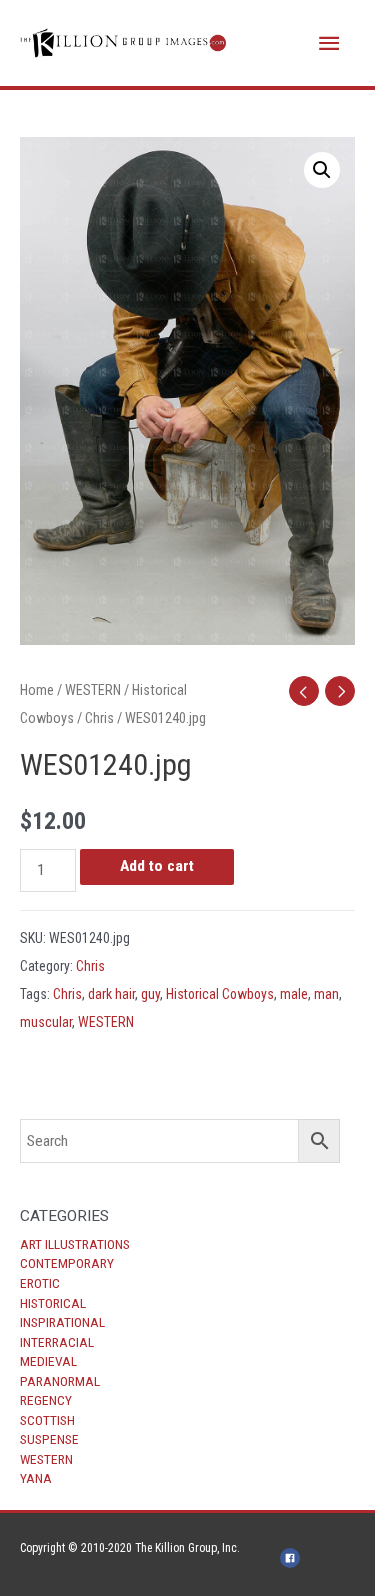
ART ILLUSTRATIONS (75, 1244)
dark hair (111, 994)
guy (150, 994)
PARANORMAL (60, 1381)
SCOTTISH (47, 1420)
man (326, 994)
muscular (46, 1022)
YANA (36, 1478)
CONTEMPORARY (67, 1263)
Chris (99, 718)
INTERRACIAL (57, 1342)
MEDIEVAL (48, 1361)
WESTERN (46, 1459)
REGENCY (46, 1400)
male (294, 994)
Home (37, 690)
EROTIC (40, 1283)
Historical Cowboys (220, 994)
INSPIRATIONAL (62, 1322)
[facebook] (293, 1558)
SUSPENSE (49, 1439)
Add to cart (157, 866)
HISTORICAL (53, 1303)
